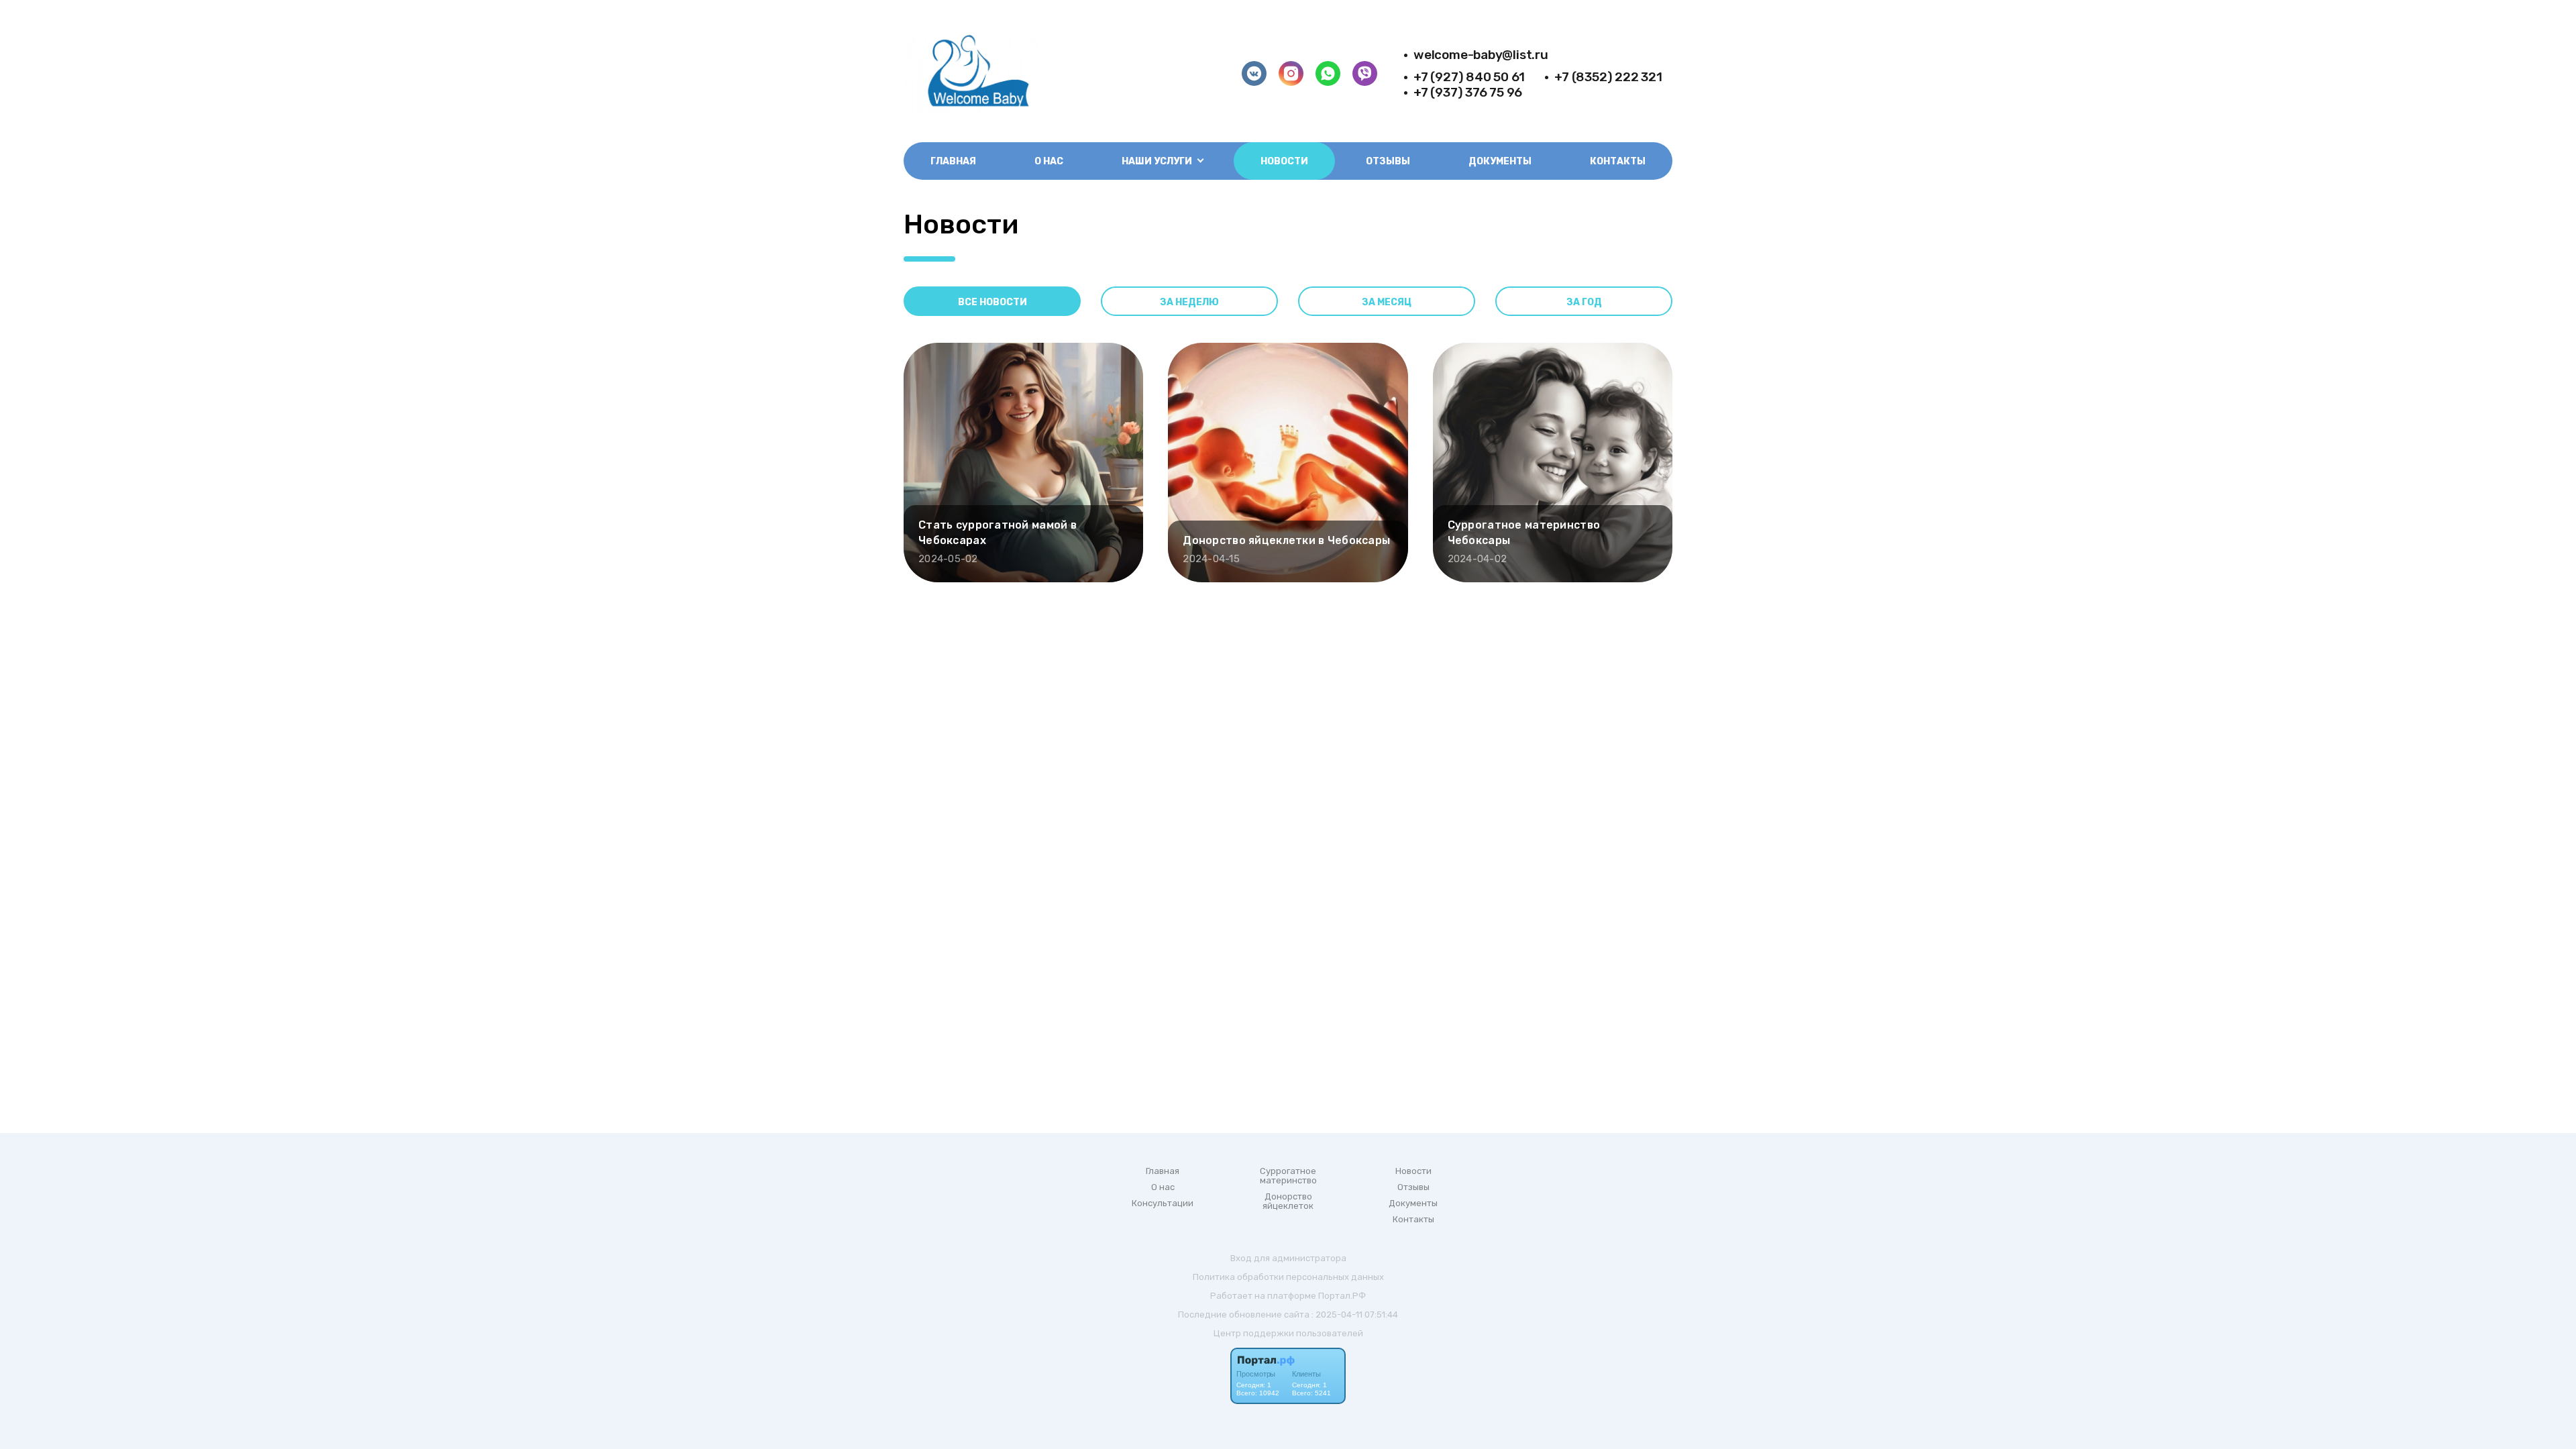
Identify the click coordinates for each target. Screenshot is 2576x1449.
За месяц (1387, 302)
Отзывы (1388, 161)
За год (1584, 302)
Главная (953, 161)
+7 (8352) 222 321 (1608, 77)
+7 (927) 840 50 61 (1469, 77)
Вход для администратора (1288, 1258)
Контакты (1618, 161)
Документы (1500, 161)
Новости (1284, 161)
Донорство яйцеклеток (1288, 1201)
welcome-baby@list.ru (1481, 55)
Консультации (1163, 1203)
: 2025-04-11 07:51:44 (1355, 1314)
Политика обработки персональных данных (1288, 1277)
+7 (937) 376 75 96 (1468, 92)
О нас (1049, 161)
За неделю (1189, 302)
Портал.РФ (1342, 1296)
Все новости (992, 302)
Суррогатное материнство (1288, 1176)
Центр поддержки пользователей (1288, 1333)
